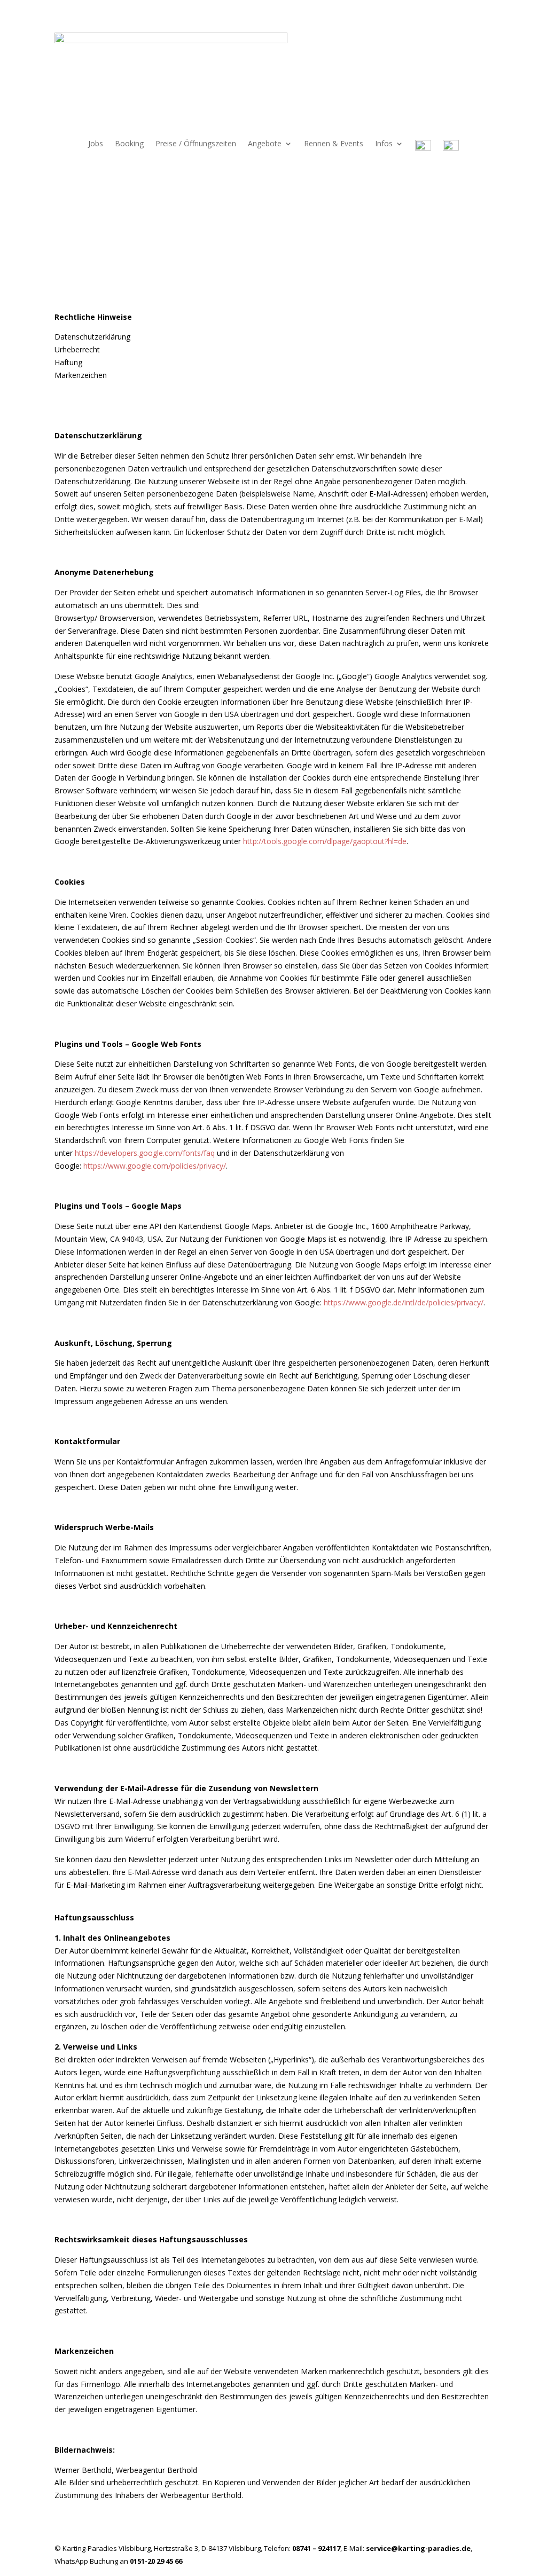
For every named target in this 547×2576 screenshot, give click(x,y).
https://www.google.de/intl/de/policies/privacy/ (404, 1302)
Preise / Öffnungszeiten (196, 144)
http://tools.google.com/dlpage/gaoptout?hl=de (325, 841)
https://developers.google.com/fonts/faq (145, 1153)
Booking (129, 144)
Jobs (96, 144)
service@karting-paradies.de (418, 2548)
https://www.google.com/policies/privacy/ (155, 1166)
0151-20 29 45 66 (156, 2561)
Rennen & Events (334, 144)
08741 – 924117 (316, 2548)
